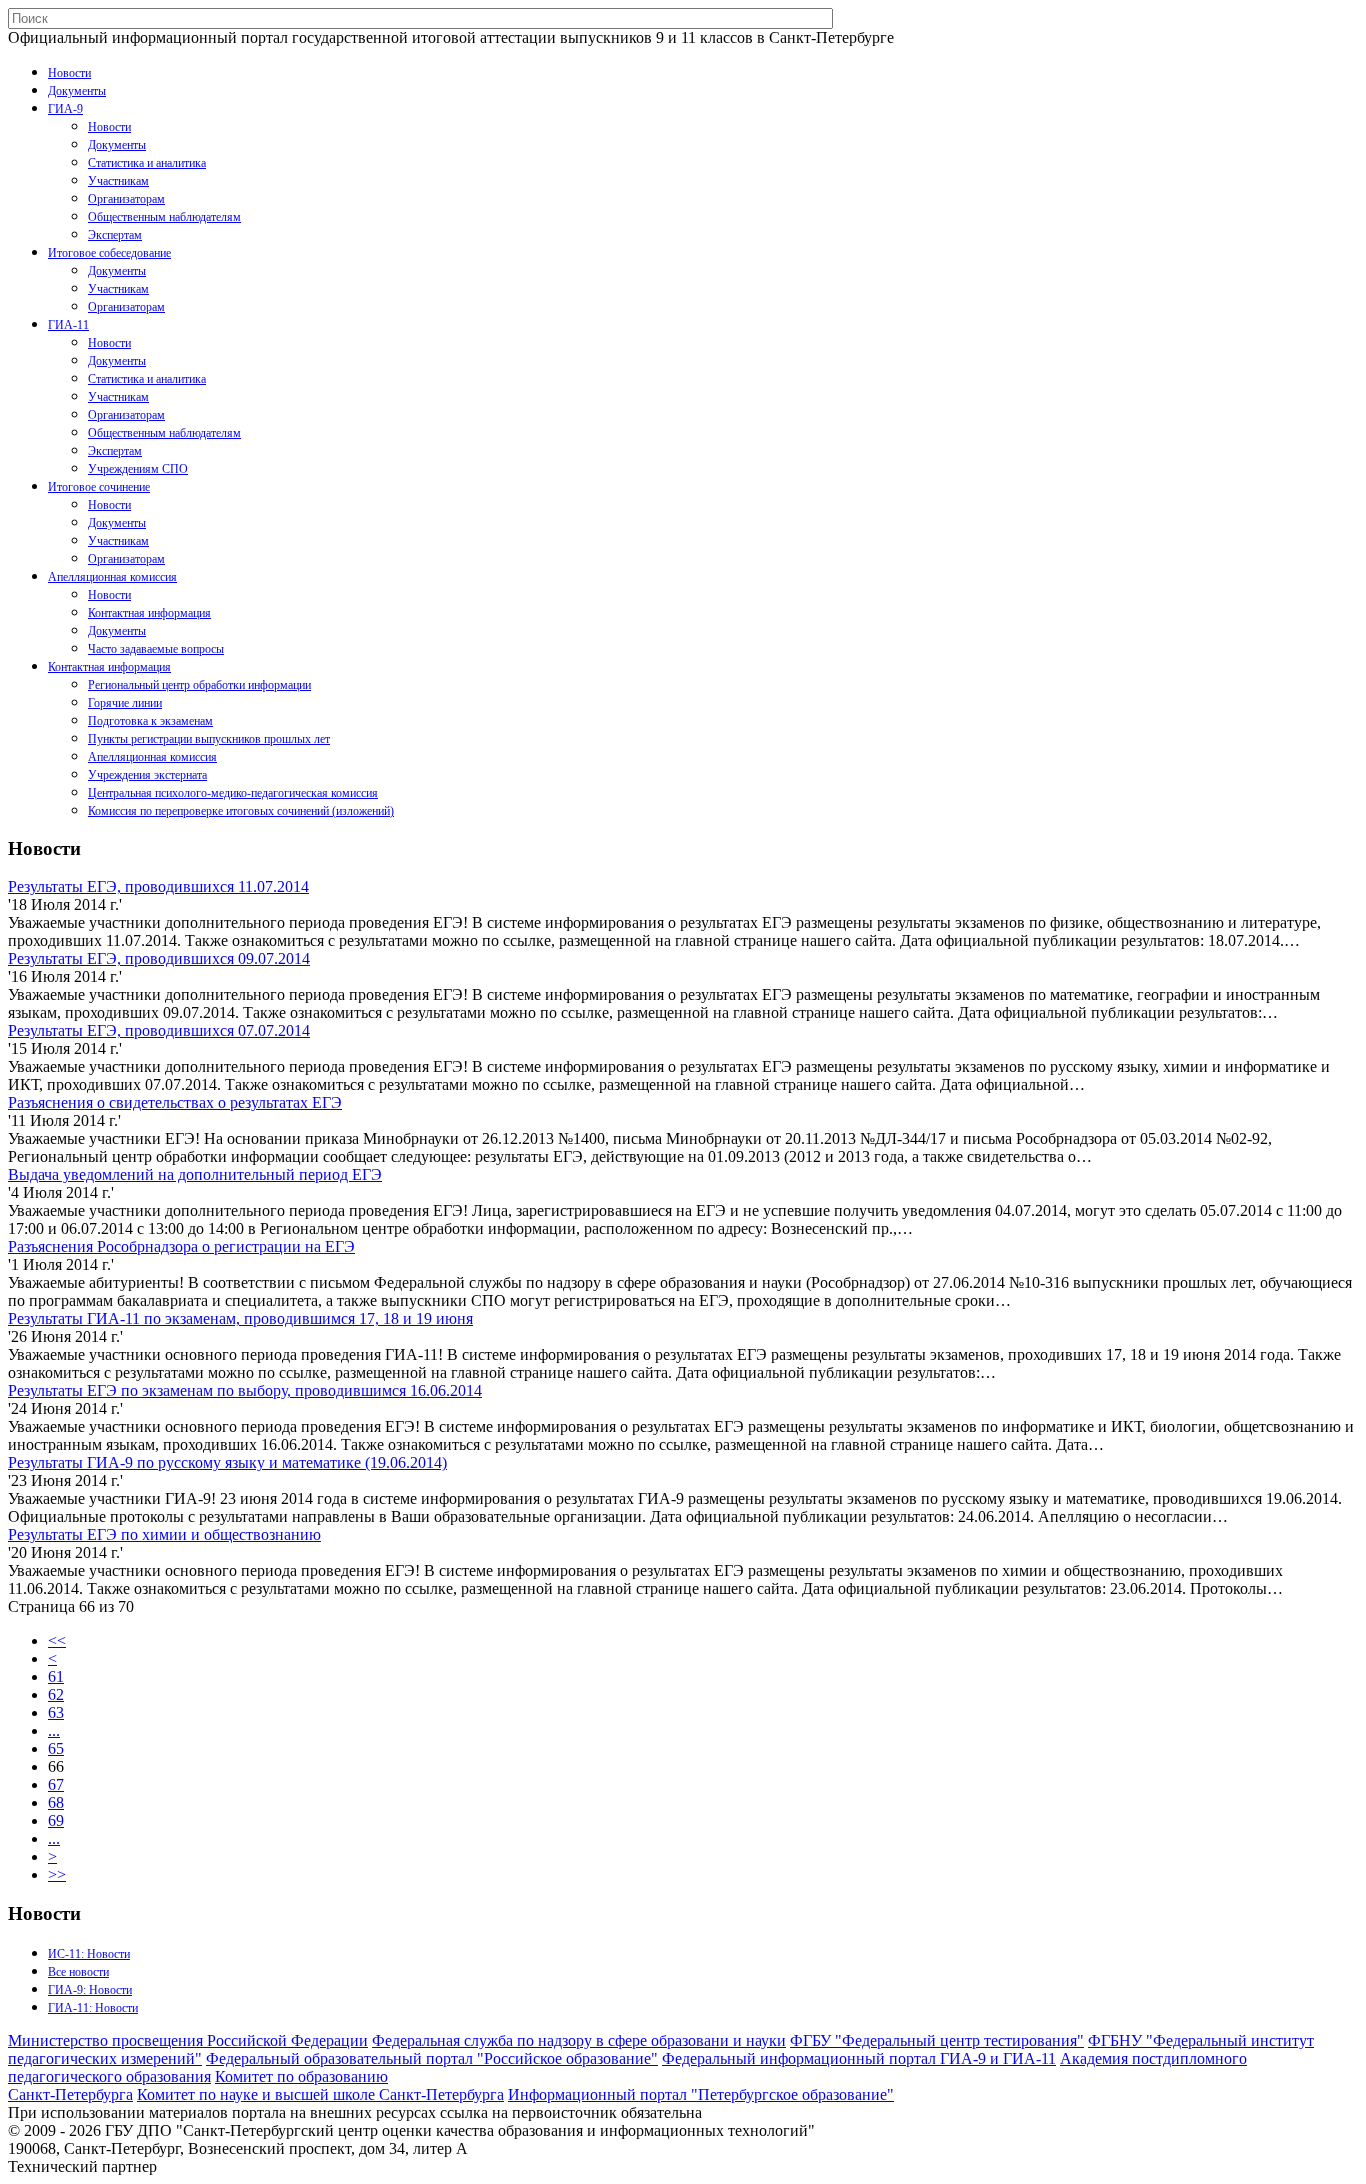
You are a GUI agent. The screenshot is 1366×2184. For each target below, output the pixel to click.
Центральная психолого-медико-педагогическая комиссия (233, 793)
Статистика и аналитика (147, 163)
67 (56, 1784)
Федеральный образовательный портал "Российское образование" (432, 2058)
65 (56, 1748)
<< (57, 1640)
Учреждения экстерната (147, 775)
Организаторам (126, 199)
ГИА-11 (68, 325)
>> (57, 1874)
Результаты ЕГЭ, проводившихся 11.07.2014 (158, 886)
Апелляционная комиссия (112, 577)
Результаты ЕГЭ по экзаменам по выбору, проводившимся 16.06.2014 (245, 1390)
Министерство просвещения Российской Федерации (188, 2040)
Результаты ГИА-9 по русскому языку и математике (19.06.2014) (227, 1462)
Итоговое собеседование (109, 253)
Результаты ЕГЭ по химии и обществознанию (164, 1534)
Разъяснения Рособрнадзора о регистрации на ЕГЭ (181, 1246)
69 (56, 1820)
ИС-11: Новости (89, 1954)
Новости (69, 73)
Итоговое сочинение (99, 487)
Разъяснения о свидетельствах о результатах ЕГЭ (175, 1102)
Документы (77, 91)
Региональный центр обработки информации (199, 685)
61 (56, 1676)
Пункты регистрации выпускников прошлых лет (209, 739)
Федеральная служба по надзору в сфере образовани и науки (579, 2040)
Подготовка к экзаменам (150, 721)
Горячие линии (125, 703)
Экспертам (115, 235)
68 (56, 1802)
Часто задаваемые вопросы (156, 649)
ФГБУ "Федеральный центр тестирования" (937, 2040)
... (54, 1730)
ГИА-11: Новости (93, 2008)
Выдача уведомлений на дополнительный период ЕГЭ (195, 1174)
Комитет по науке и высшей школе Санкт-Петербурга (320, 2094)
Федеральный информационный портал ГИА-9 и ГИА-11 (859, 2058)
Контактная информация (149, 613)
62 (56, 1694)
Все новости (78, 1972)
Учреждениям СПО (138, 469)
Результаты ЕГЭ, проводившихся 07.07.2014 (159, 1030)
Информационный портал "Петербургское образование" (701, 2094)
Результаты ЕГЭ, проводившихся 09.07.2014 (159, 958)
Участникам (118, 181)
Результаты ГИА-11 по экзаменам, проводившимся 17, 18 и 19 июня (240, 1318)
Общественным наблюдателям (164, 217)
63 (56, 1712)
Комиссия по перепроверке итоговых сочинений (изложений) (241, 811)
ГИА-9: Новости (90, 1990)
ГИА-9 (65, 109)
